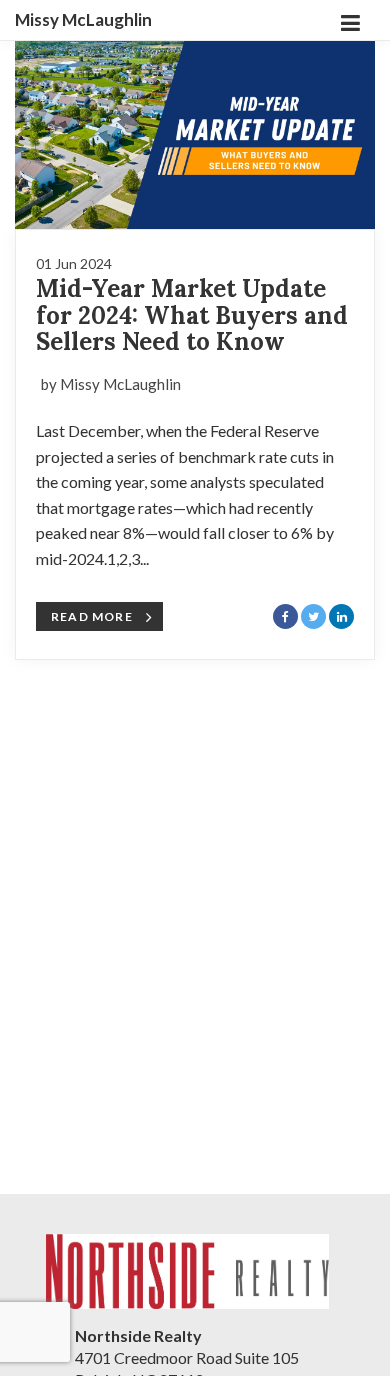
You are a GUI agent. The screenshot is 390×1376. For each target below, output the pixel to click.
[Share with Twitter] (313, 616)
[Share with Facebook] (285, 616)
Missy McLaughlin (83, 20)
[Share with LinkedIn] (341, 616)
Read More (92, 616)
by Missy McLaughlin (111, 384)
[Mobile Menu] (350, 20)
